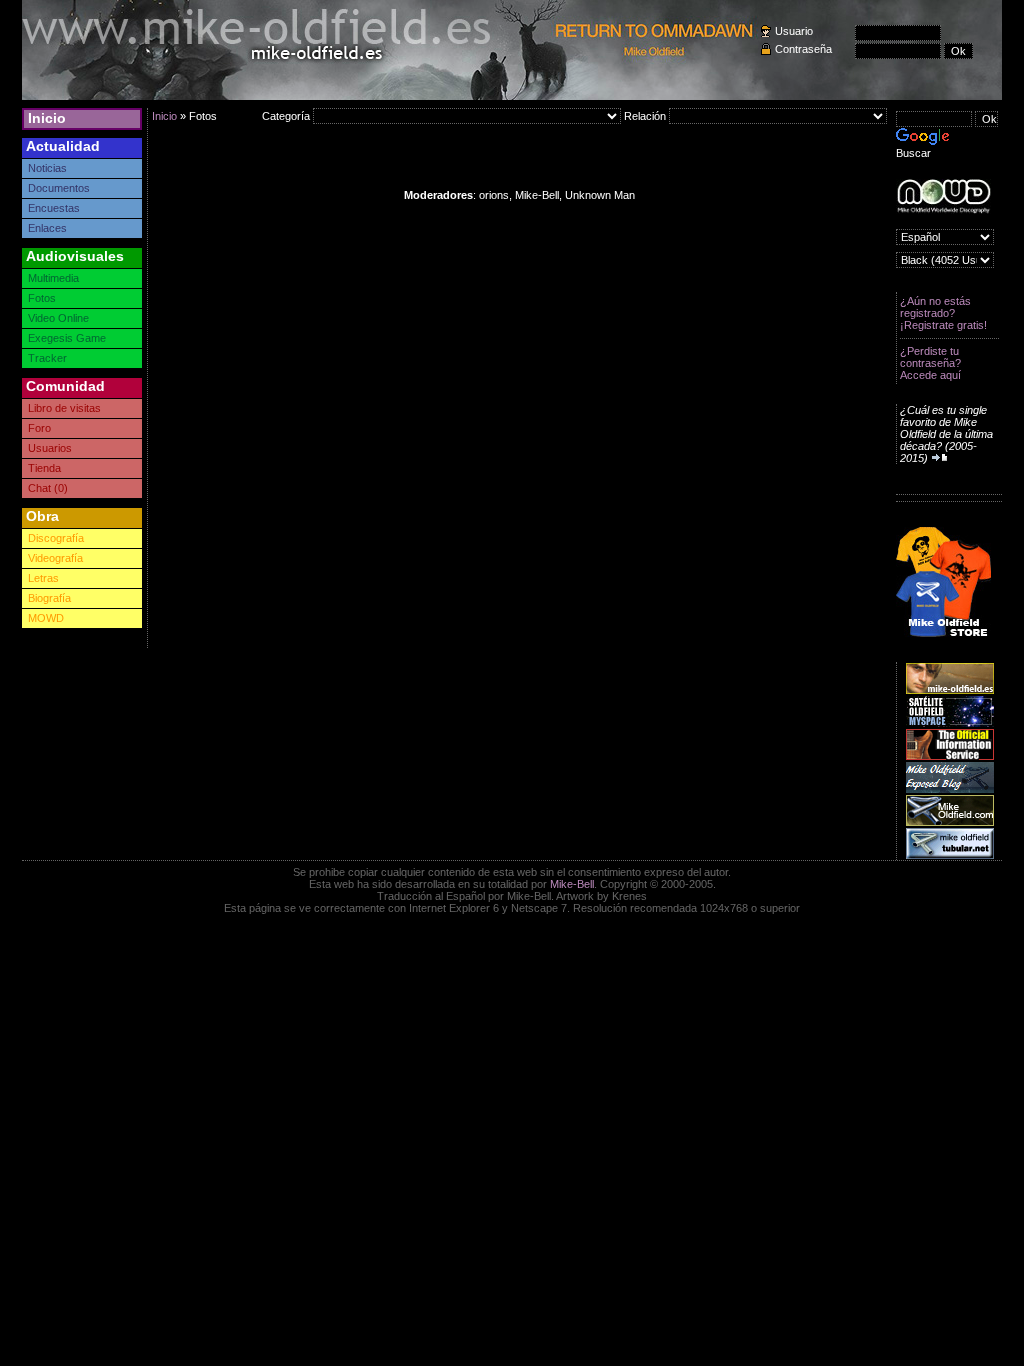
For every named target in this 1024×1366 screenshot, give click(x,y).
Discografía (56, 538)
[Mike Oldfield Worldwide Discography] (943, 196)
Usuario (794, 31)
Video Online (58, 318)
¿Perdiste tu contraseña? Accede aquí (930, 363)
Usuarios (50, 448)
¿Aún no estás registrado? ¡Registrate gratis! (943, 313)
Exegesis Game (67, 338)
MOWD (46, 618)
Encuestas (54, 208)
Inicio (47, 118)
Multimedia (53, 278)
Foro (39, 428)
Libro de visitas (64, 408)
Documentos (59, 188)
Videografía (55, 558)
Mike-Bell (572, 884)
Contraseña (803, 49)
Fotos (42, 298)
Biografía (49, 598)
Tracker (47, 358)
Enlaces (47, 228)
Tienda (44, 468)
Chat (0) (48, 488)
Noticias (47, 168)
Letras (43, 578)
